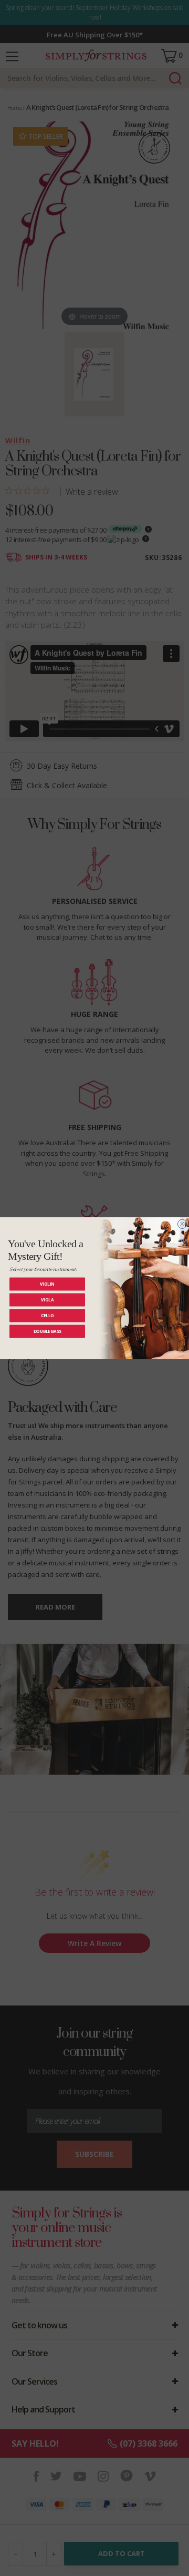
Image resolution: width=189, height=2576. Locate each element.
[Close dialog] (183, 1224)
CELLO (48, 1315)
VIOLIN (47, 1284)
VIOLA (47, 1300)
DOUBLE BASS (48, 1331)
